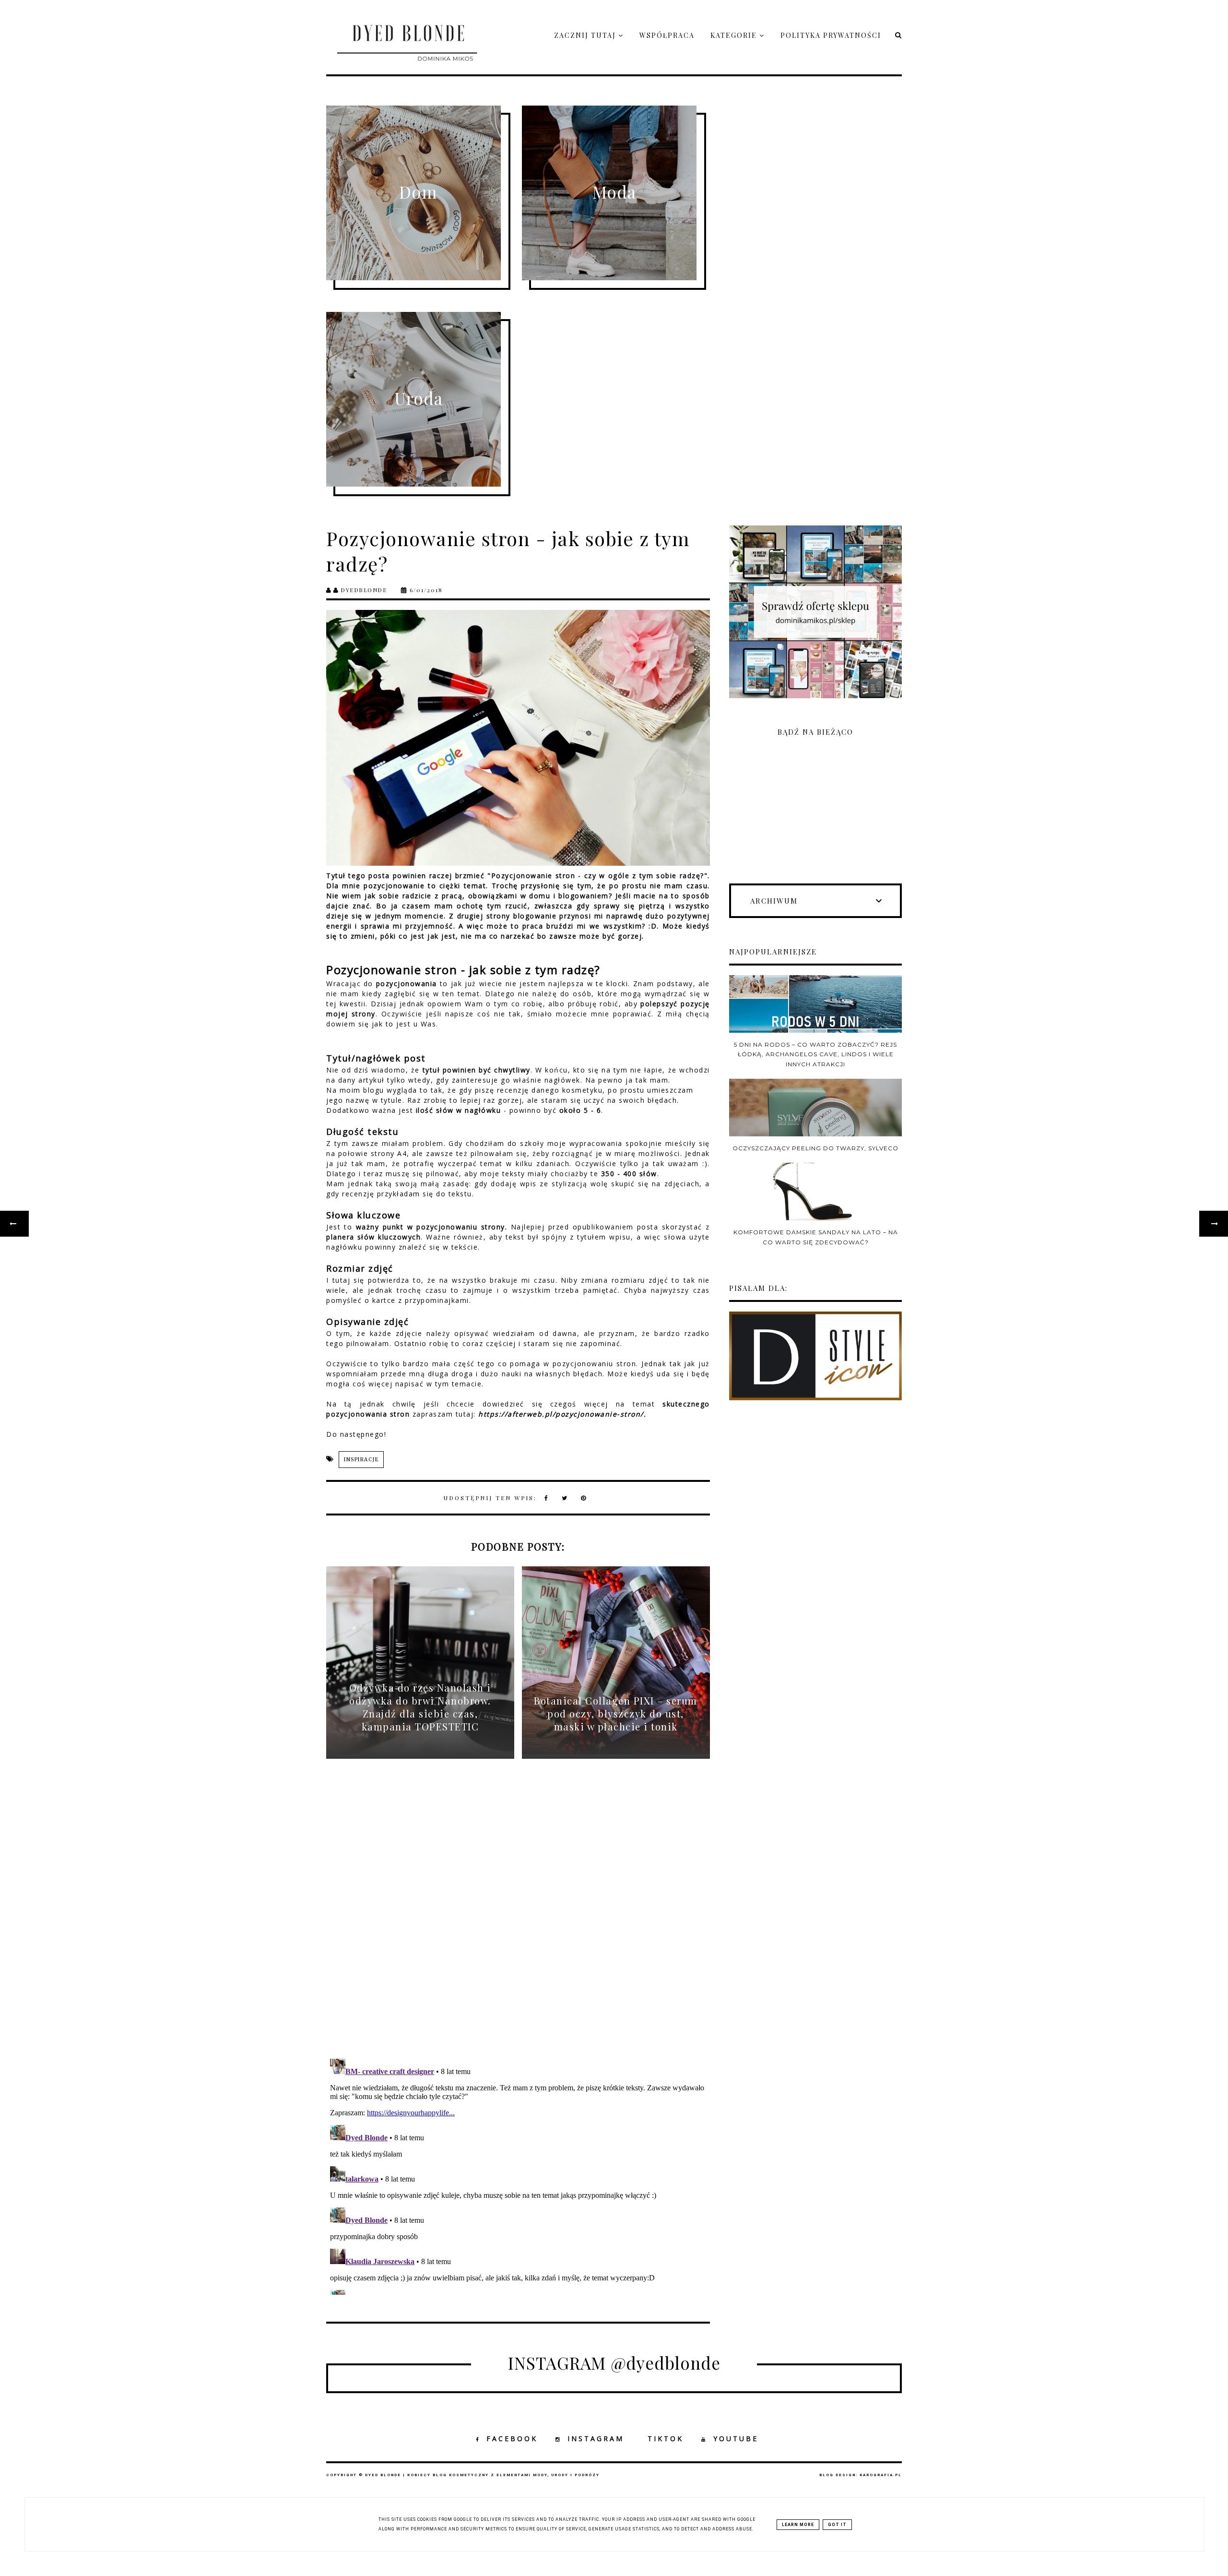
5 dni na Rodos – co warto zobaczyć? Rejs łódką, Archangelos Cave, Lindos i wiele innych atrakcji (815, 1054)
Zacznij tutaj (586, 35)
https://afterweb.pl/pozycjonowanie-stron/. (562, 1414)
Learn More (798, 2525)
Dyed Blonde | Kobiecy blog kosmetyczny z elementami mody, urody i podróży (482, 2475)
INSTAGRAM (596, 2439)
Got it (837, 2525)
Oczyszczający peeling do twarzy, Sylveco (815, 1148)
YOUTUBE (736, 2439)
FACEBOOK (512, 2439)
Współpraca (667, 35)
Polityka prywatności (831, 35)
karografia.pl (881, 2475)
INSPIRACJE (361, 1460)
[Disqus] (518, 1917)
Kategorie (735, 35)
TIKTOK (666, 2439)
